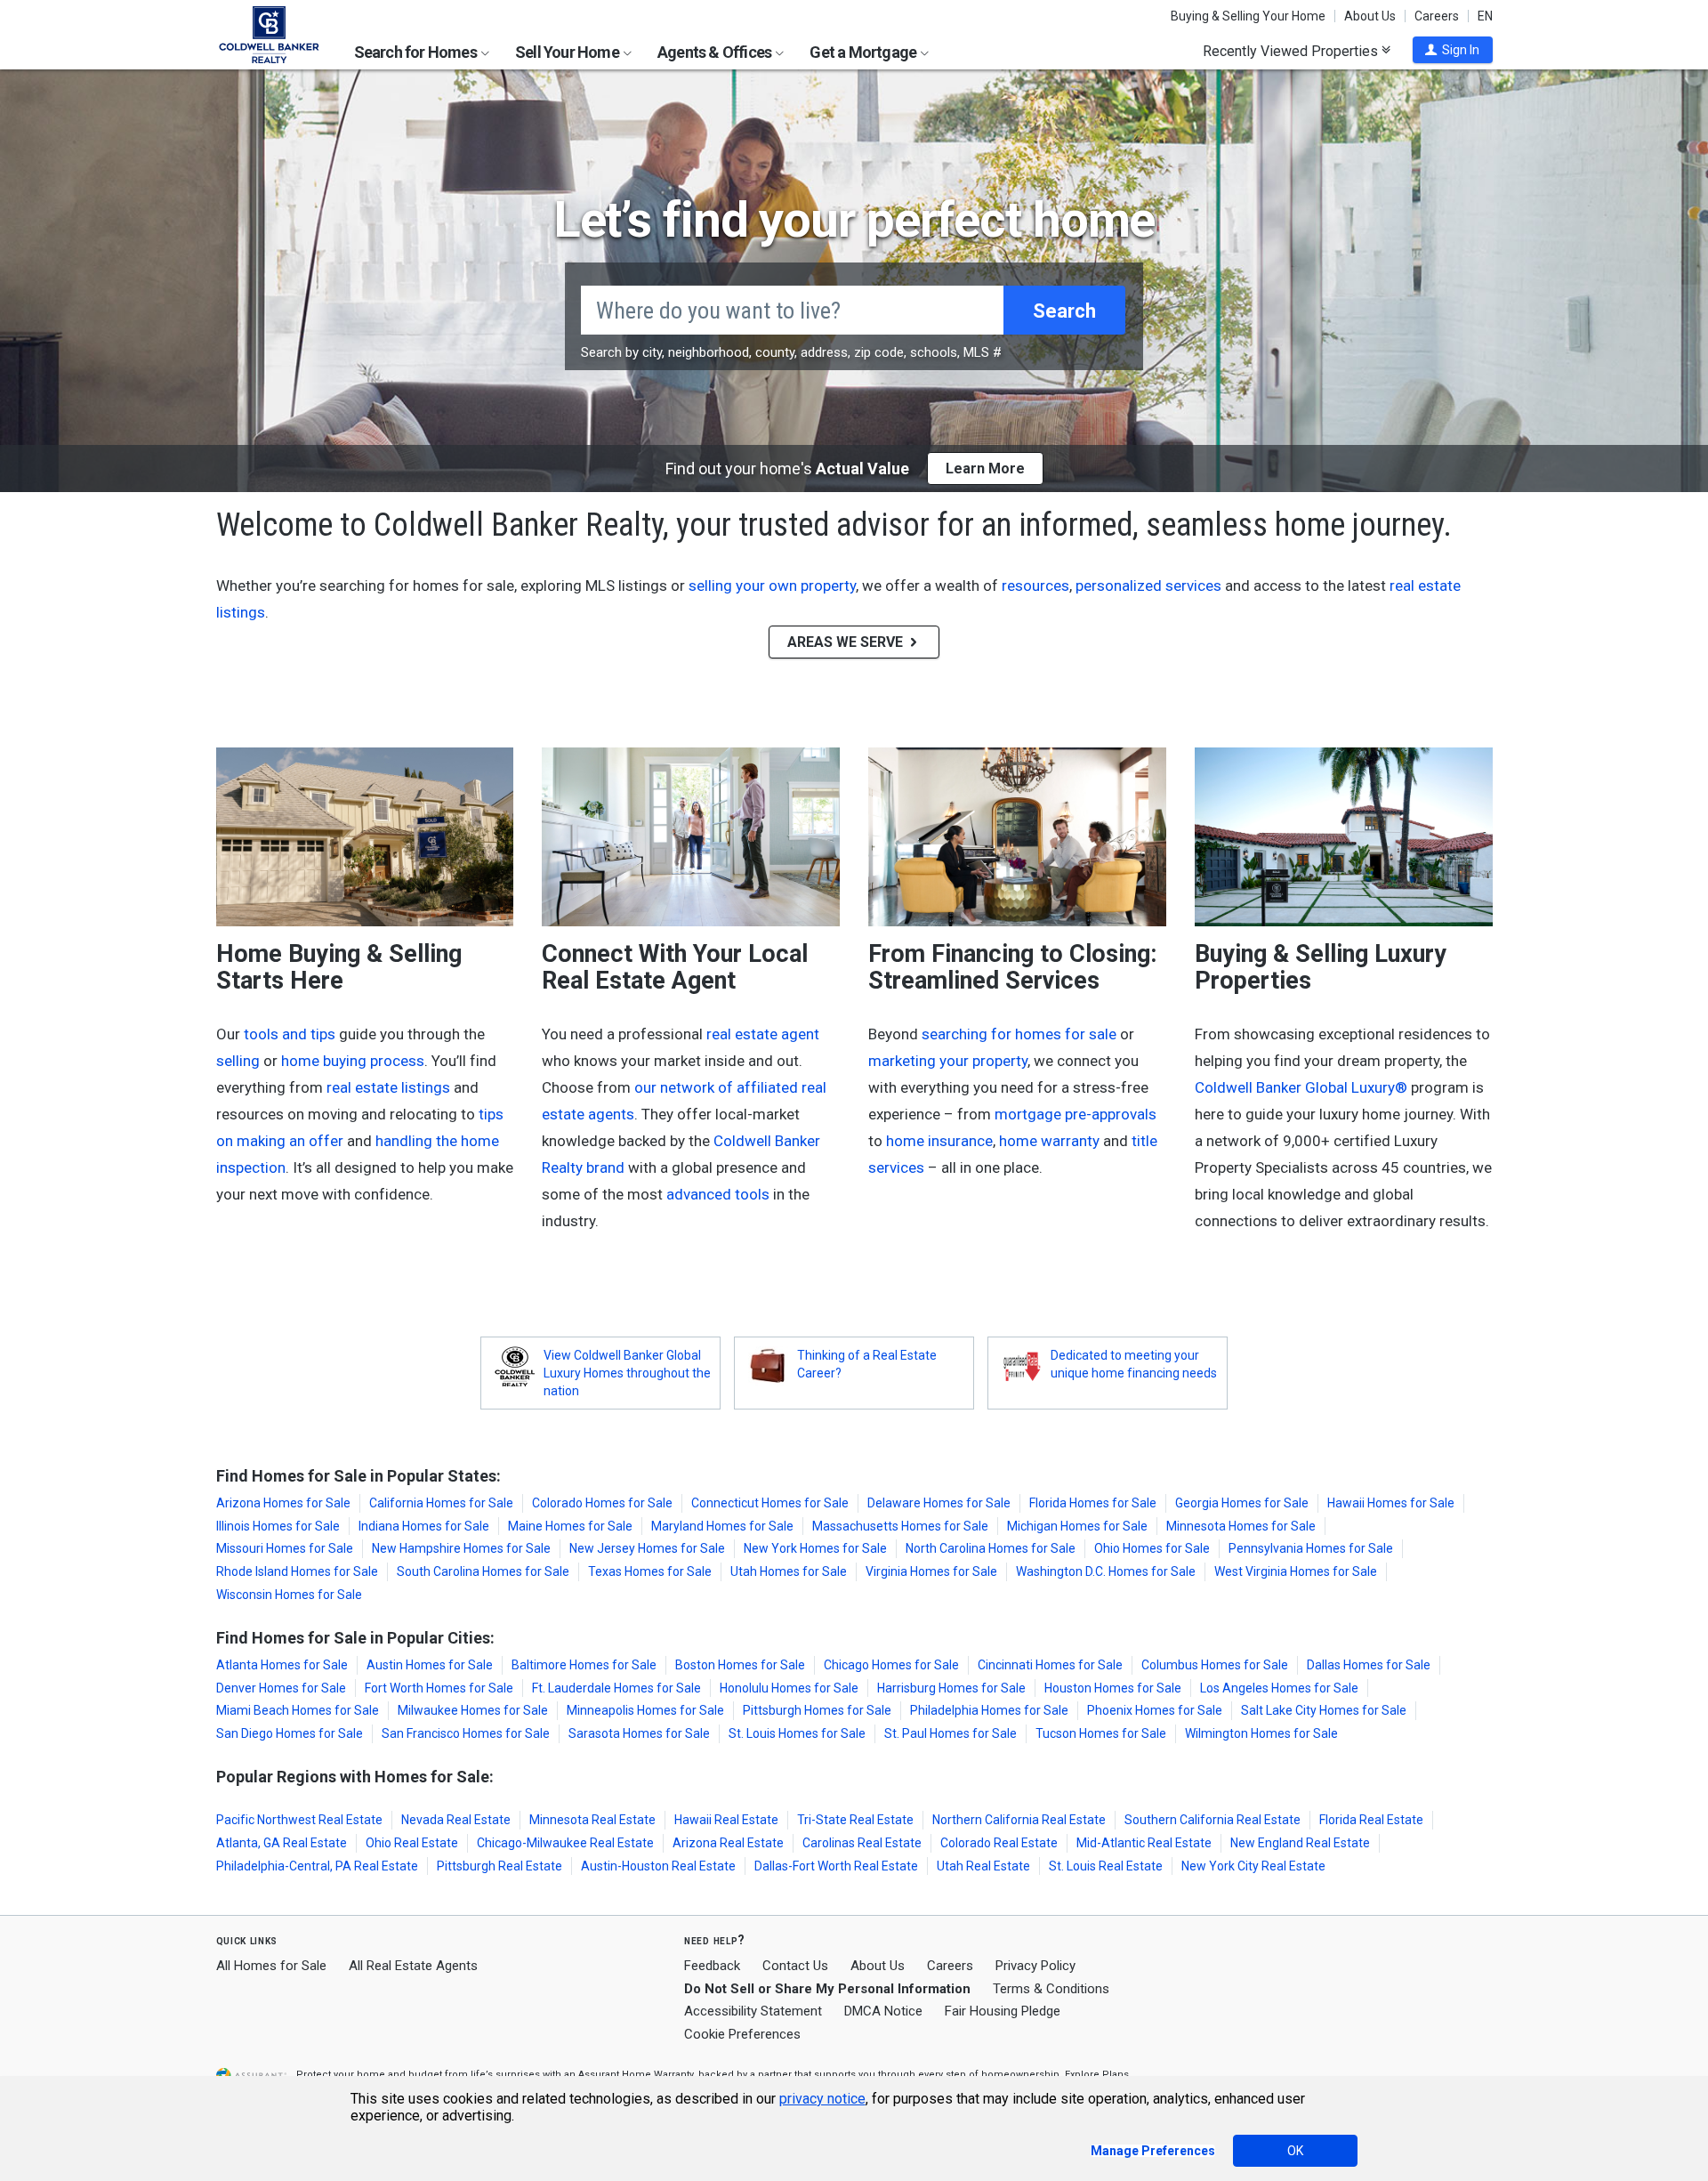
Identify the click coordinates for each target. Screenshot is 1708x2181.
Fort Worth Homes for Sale (439, 1688)
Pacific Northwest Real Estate (299, 1820)
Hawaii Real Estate (726, 1820)
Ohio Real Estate (412, 1843)
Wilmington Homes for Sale (1261, 1733)
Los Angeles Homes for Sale (1279, 1688)
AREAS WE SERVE (847, 642)
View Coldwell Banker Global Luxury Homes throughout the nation (627, 1373)
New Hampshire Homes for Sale (461, 1548)
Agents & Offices (716, 52)
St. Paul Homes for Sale (951, 1733)
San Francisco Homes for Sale (466, 1733)
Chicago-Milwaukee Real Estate (565, 1843)
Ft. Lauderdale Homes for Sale (616, 1688)
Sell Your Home (568, 52)
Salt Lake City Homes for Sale (1324, 1710)
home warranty (1049, 1141)
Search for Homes (417, 52)
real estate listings (388, 1087)
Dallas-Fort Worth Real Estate (836, 1866)
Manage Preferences (1153, 2151)
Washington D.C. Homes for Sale (1106, 1571)
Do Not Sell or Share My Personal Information (827, 1989)
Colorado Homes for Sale (602, 1503)
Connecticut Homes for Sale (770, 1503)
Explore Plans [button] (1097, 2075)
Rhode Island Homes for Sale (297, 1571)
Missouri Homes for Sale (285, 1548)
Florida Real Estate (1371, 1820)
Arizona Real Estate (728, 1843)
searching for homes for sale (1019, 1034)
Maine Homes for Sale (570, 1526)
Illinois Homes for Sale (278, 1526)
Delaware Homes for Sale (939, 1503)
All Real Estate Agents (413, 1966)
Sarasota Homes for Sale (639, 1733)
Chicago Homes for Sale (891, 1665)
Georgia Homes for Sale (1242, 1503)
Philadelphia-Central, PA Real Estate (317, 1866)
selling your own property (772, 586)
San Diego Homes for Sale (290, 1733)
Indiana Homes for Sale (424, 1526)
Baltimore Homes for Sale (584, 1665)
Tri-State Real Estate (855, 1820)
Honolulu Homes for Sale (789, 1688)
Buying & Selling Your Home (1248, 16)
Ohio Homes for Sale (1152, 1548)
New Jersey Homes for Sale (647, 1548)
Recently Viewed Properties (1292, 51)
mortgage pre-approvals (1076, 1114)
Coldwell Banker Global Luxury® (1301, 1087)
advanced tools (718, 1194)
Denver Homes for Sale (281, 1688)
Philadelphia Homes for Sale (989, 1710)
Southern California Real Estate (1213, 1820)
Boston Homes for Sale (740, 1665)
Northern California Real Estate (1019, 1820)
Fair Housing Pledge (1003, 2011)
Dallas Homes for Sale (1369, 1665)
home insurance (939, 1141)
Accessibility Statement (753, 2011)
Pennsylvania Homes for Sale (1311, 1548)
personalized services (1148, 586)
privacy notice (822, 2099)
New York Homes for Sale (815, 1548)
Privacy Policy (1035, 1966)
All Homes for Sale (271, 1966)
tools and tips (290, 1034)
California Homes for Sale (441, 1503)
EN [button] (1485, 16)
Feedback (712, 1966)
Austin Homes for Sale (430, 1665)
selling (238, 1061)
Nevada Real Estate (456, 1820)
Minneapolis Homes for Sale (645, 1710)
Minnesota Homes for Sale (1241, 1526)
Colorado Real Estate (999, 1843)
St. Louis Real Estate (1106, 1866)
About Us (1370, 16)
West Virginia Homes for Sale (1296, 1571)
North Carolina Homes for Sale (991, 1548)
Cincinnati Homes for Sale (1050, 1665)
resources (1035, 586)
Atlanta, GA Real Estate (282, 1843)
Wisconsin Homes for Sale (289, 1595)
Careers (1437, 16)
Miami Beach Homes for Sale (298, 1710)
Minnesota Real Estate (592, 1820)
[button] (1453, 50)
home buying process (353, 1061)
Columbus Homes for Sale (1215, 1665)
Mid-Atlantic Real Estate (1144, 1843)
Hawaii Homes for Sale (1391, 1503)
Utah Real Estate (983, 1866)
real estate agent (763, 1034)
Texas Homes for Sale (650, 1571)
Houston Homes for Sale (1113, 1688)
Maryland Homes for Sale (722, 1526)
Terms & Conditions (1051, 1989)
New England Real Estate (1300, 1843)
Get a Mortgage (864, 52)
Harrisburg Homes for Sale (951, 1688)
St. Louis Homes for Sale (797, 1733)
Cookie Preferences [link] (742, 2034)
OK (1295, 2151)
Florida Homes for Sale (1093, 1503)
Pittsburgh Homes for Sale (817, 1710)
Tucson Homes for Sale (1101, 1733)
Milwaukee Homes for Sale (473, 1710)
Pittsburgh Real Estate (500, 1866)
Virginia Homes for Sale (931, 1571)
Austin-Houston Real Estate (658, 1866)
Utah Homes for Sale (789, 1571)
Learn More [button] (985, 469)
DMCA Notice (883, 2011)
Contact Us (795, 1966)
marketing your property (948, 1061)
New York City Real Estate (1253, 1866)
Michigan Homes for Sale (1077, 1526)
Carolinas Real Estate (862, 1843)
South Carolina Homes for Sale (483, 1571)
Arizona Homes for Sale (283, 1503)
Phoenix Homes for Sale (1155, 1710)
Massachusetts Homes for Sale (900, 1526)
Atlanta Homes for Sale (282, 1665)
